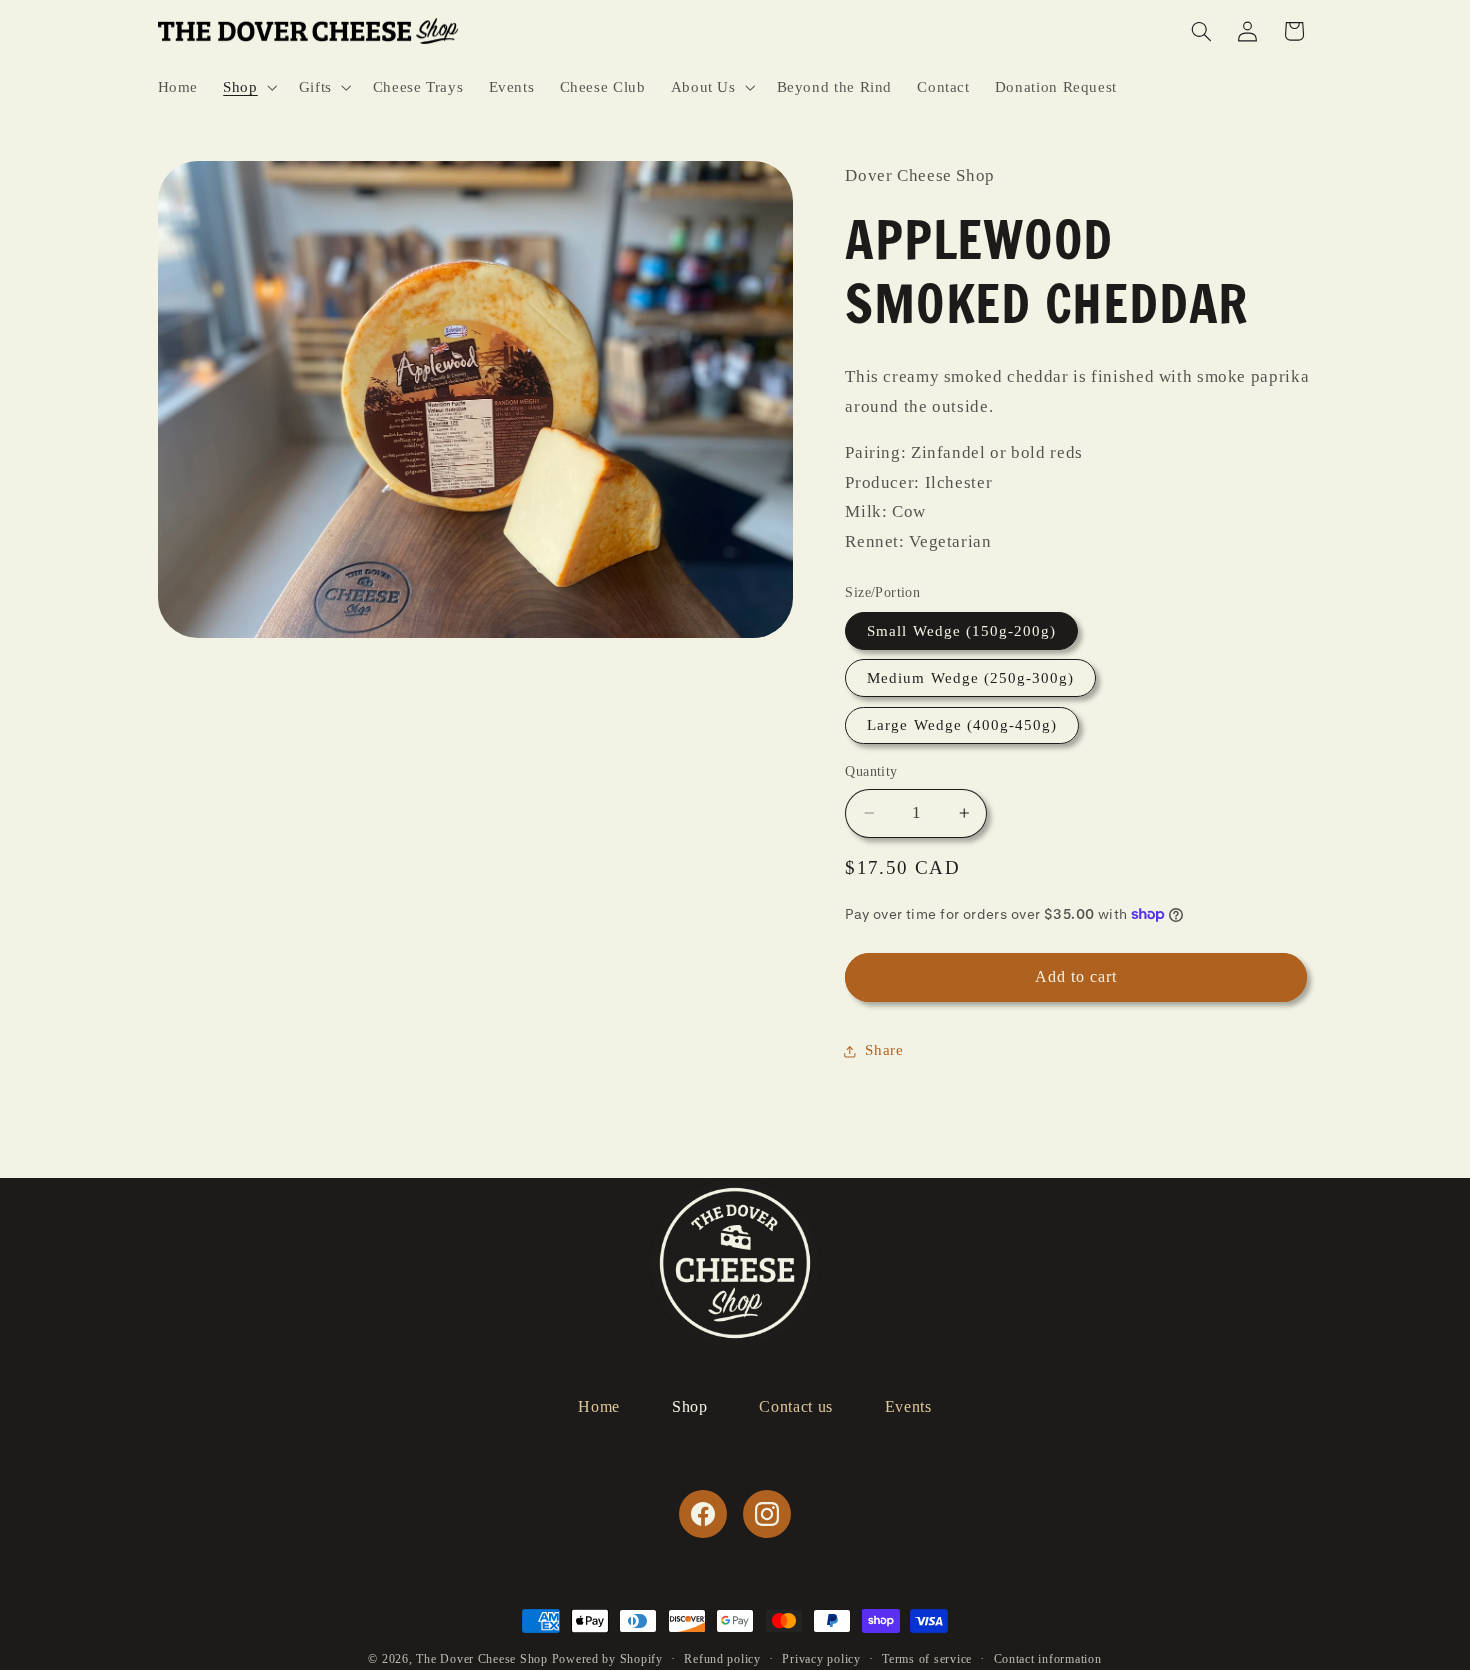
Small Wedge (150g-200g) (961, 631)
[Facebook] (703, 1514)
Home (599, 1406)
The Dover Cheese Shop (481, 1659)
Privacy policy (821, 1659)
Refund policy (722, 1659)
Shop (690, 1406)
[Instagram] (767, 1514)
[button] (248, 87)
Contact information (1048, 1659)
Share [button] (884, 1050)
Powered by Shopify (607, 1659)
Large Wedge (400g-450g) (962, 725)
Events (908, 1406)
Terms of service (927, 1659)
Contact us (795, 1406)
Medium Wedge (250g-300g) (970, 678)
